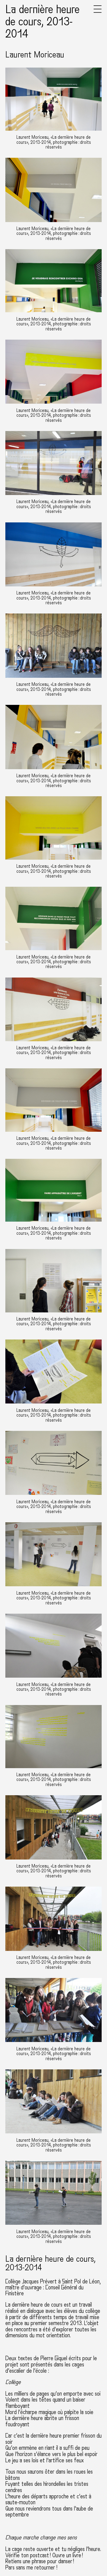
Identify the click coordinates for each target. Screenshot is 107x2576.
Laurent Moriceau (35, 55)
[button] (98, 11)
